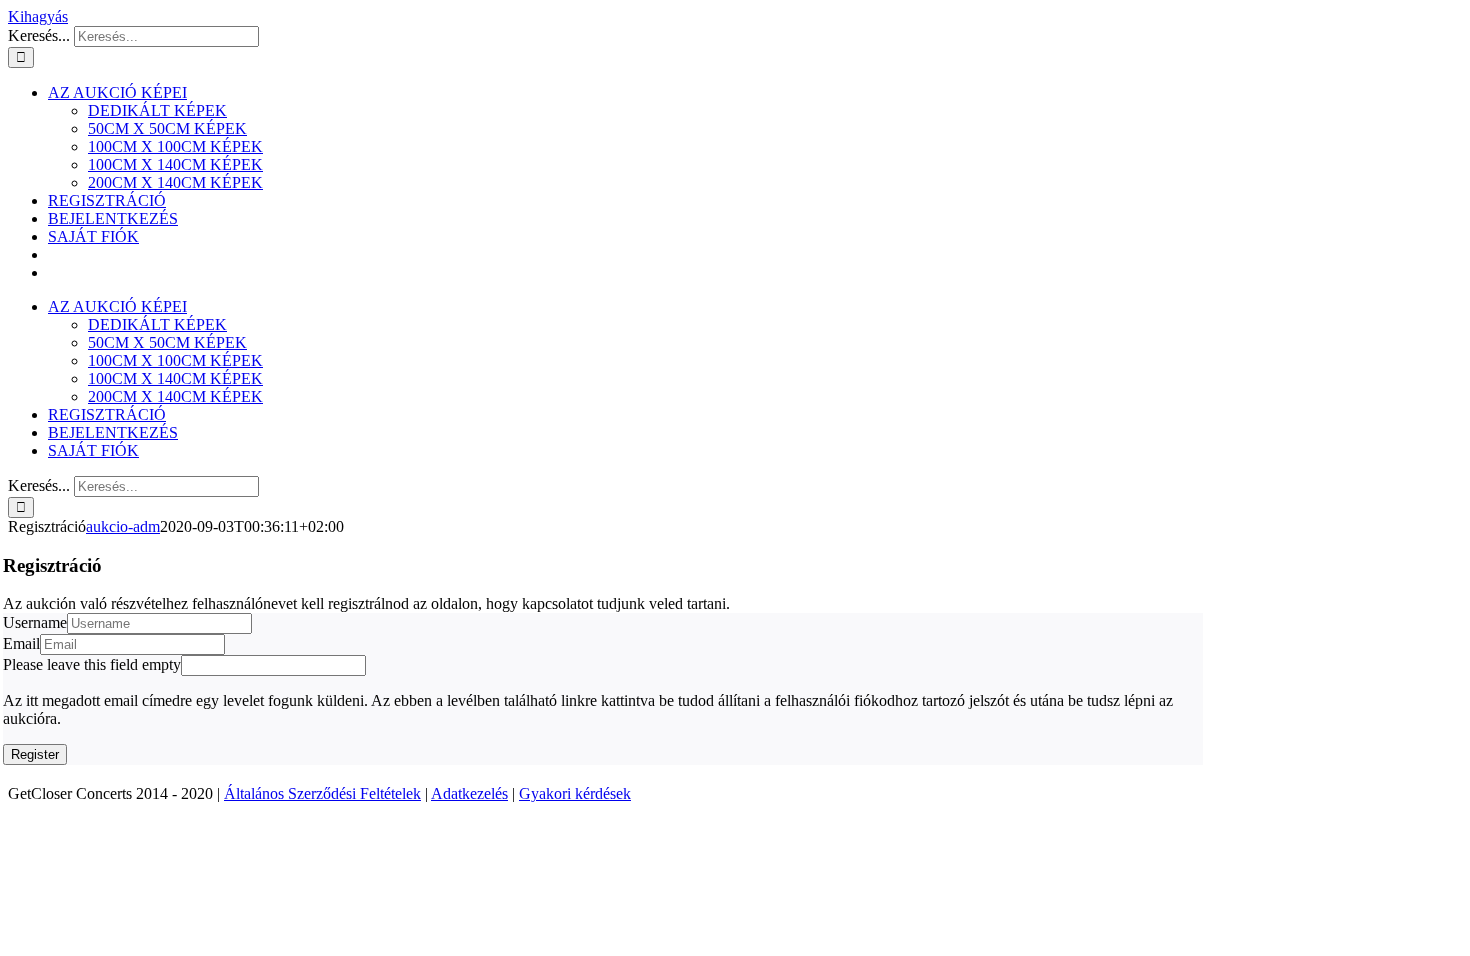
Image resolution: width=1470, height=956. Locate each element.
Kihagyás (38, 16)
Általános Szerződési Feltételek (322, 793)
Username (35, 622)
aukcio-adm (123, 526)
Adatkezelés (469, 793)
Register (35, 754)
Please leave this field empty (92, 664)
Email (21, 643)
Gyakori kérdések (575, 793)
